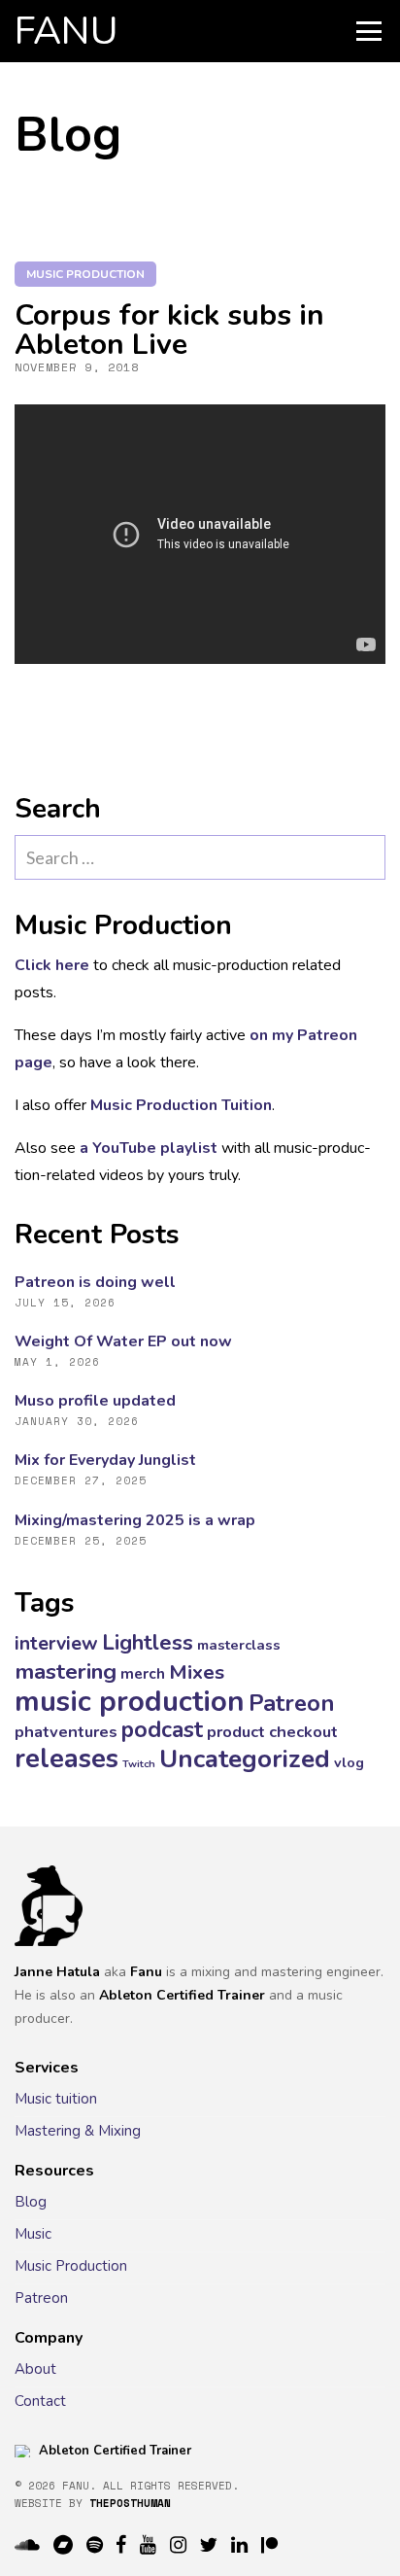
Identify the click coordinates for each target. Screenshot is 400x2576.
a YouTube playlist (149, 1148)
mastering (66, 1671)
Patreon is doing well (95, 1282)
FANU (67, 31)
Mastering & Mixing (78, 2131)
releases (67, 1759)
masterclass (239, 1645)
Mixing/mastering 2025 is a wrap (135, 1520)
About (35, 2369)
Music (33, 2234)
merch (143, 1674)
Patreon (291, 1703)
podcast (162, 1730)
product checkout (272, 1732)
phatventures (66, 1732)
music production (85, 274)
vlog (349, 1762)
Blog (31, 2202)
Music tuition (56, 2099)
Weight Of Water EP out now (123, 1341)
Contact (40, 2401)
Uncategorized (245, 1759)
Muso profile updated (95, 1401)
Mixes (197, 1672)
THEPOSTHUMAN (130, 2503)
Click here (52, 965)
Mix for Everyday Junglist (105, 1460)
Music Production (71, 2266)
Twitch (139, 1764)
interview (56, 1643)
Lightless (148, 1643)
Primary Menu (369, 31)
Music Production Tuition (181, 1105)
